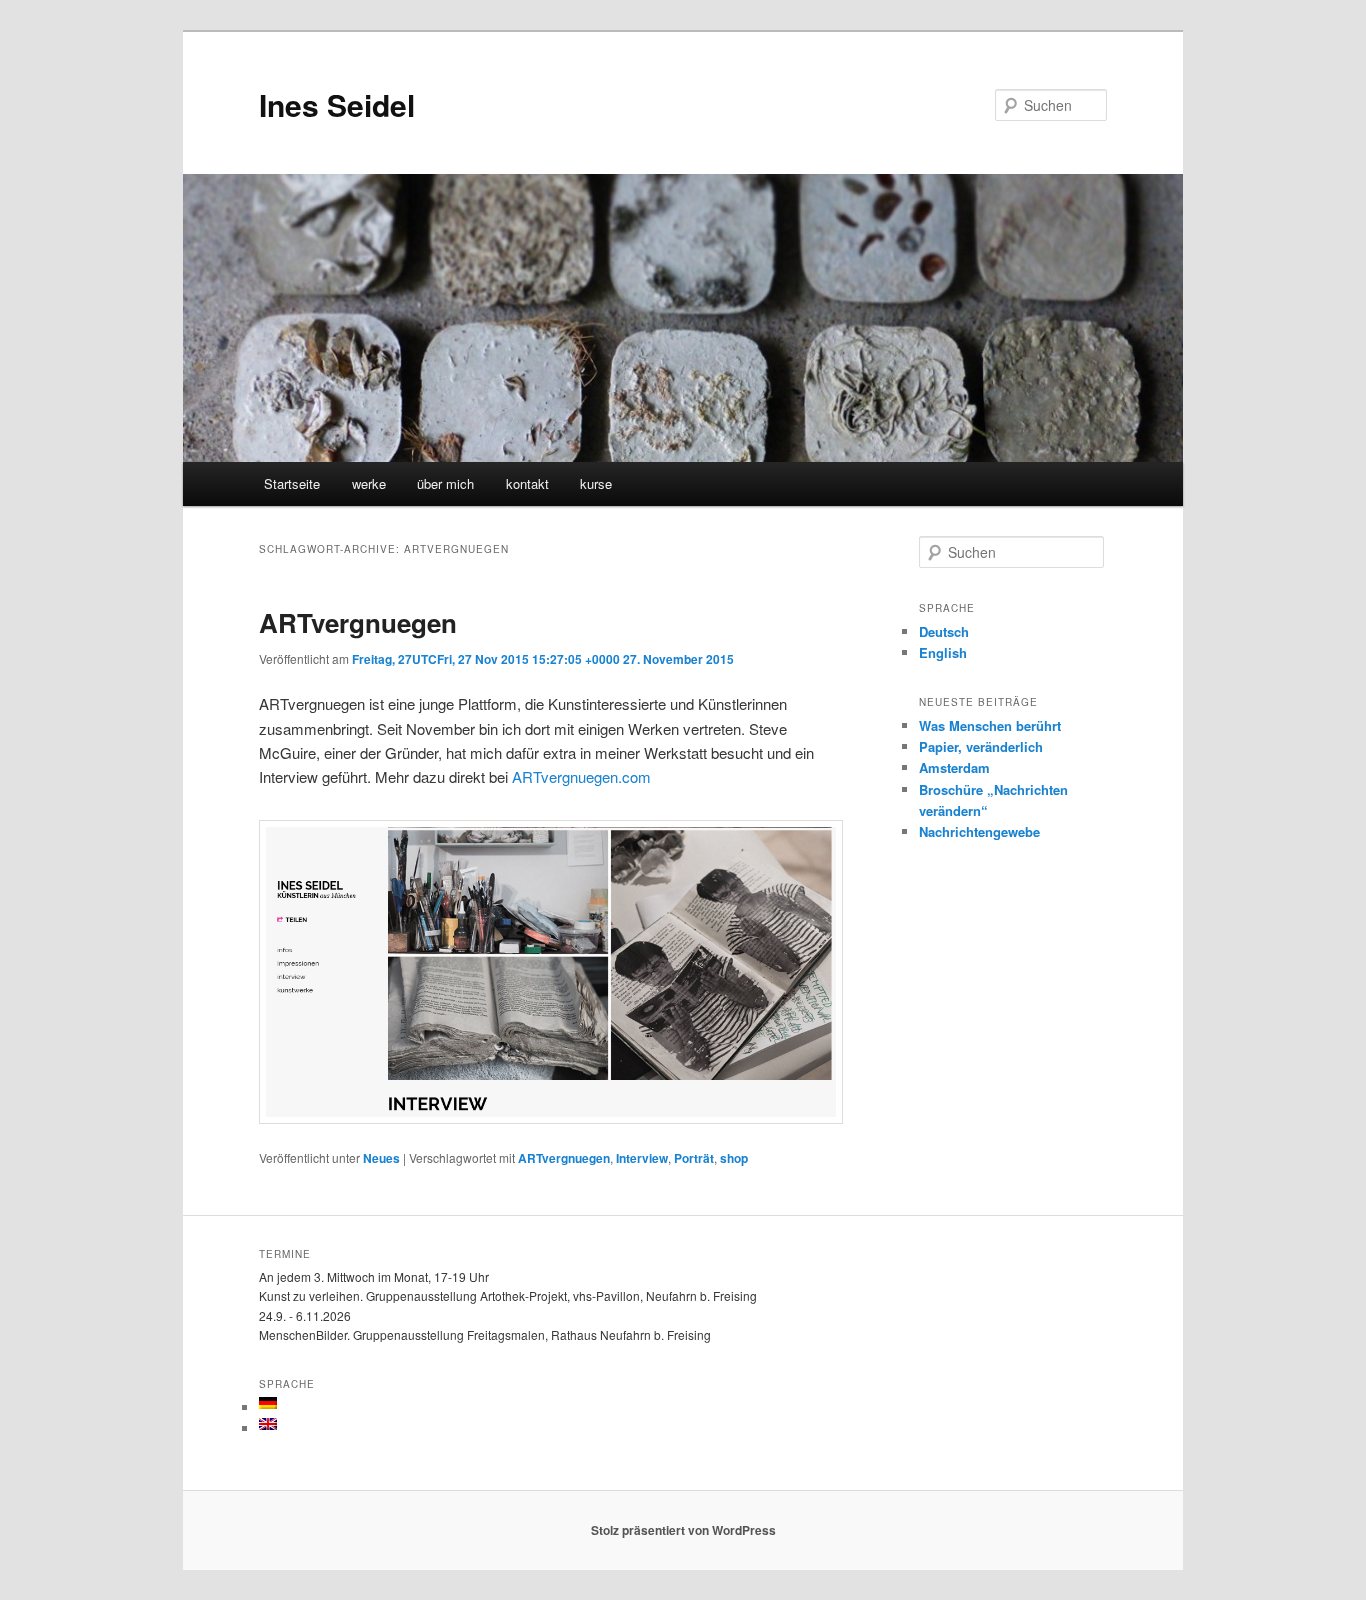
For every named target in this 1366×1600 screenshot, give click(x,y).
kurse (596, 483)
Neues (381, 1158)
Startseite (292, 483)
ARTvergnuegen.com (581, 776)
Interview (642, 1158)
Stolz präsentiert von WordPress (683, 1530)
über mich (445, 483)
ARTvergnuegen (358, 622)
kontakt (527, 483)
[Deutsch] (268, 1403)
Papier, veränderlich (981, 746)
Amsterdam (954, 767)
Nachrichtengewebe (979, 831)
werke (369, 483)
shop (734, 1158)
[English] (268, 1424)
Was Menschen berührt (990, 725)
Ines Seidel (337, 104)
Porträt (694, 1158)
